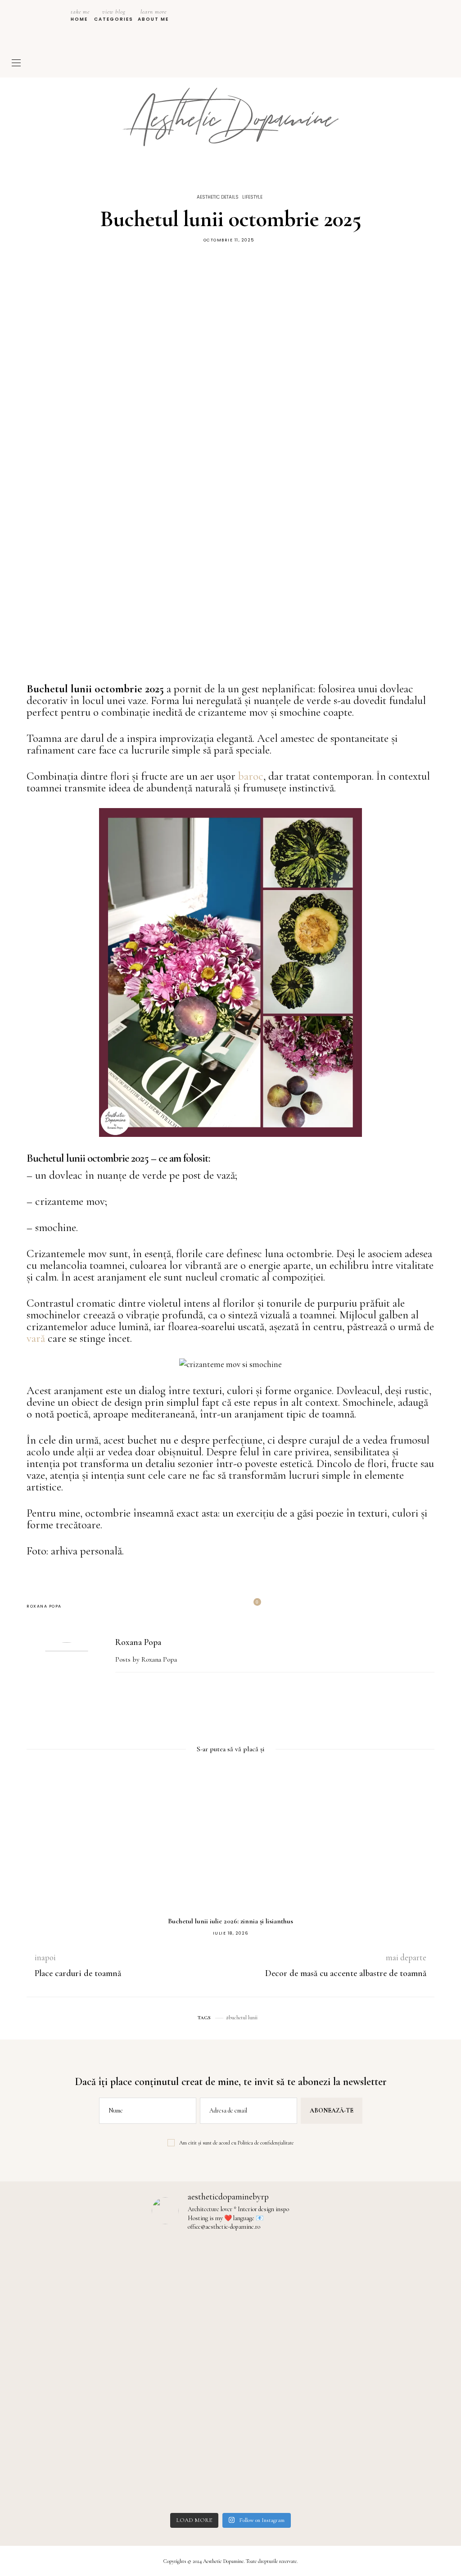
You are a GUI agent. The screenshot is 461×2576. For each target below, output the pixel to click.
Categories (114, 15)
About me (153, 15)
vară (37, 1338)
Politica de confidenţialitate (266, 2143)
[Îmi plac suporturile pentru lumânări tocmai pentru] (231, 2369)
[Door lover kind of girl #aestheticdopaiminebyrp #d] (323, 2263)
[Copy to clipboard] (229, 1606)
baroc (251, 776)
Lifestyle (252, 197)
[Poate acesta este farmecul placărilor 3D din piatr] (138, 2340)
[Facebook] (209, 1606)
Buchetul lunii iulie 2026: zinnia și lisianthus (230, 1921)
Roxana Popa (44, 1606)
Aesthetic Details (218, 197)
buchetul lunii (243, 2017)
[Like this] (251, 1606)
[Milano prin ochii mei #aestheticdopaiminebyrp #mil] (417, 2269)
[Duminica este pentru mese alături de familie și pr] (44, 2287)
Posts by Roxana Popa (147, 1659)
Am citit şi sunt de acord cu (236, 2143)
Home (80, 15)
